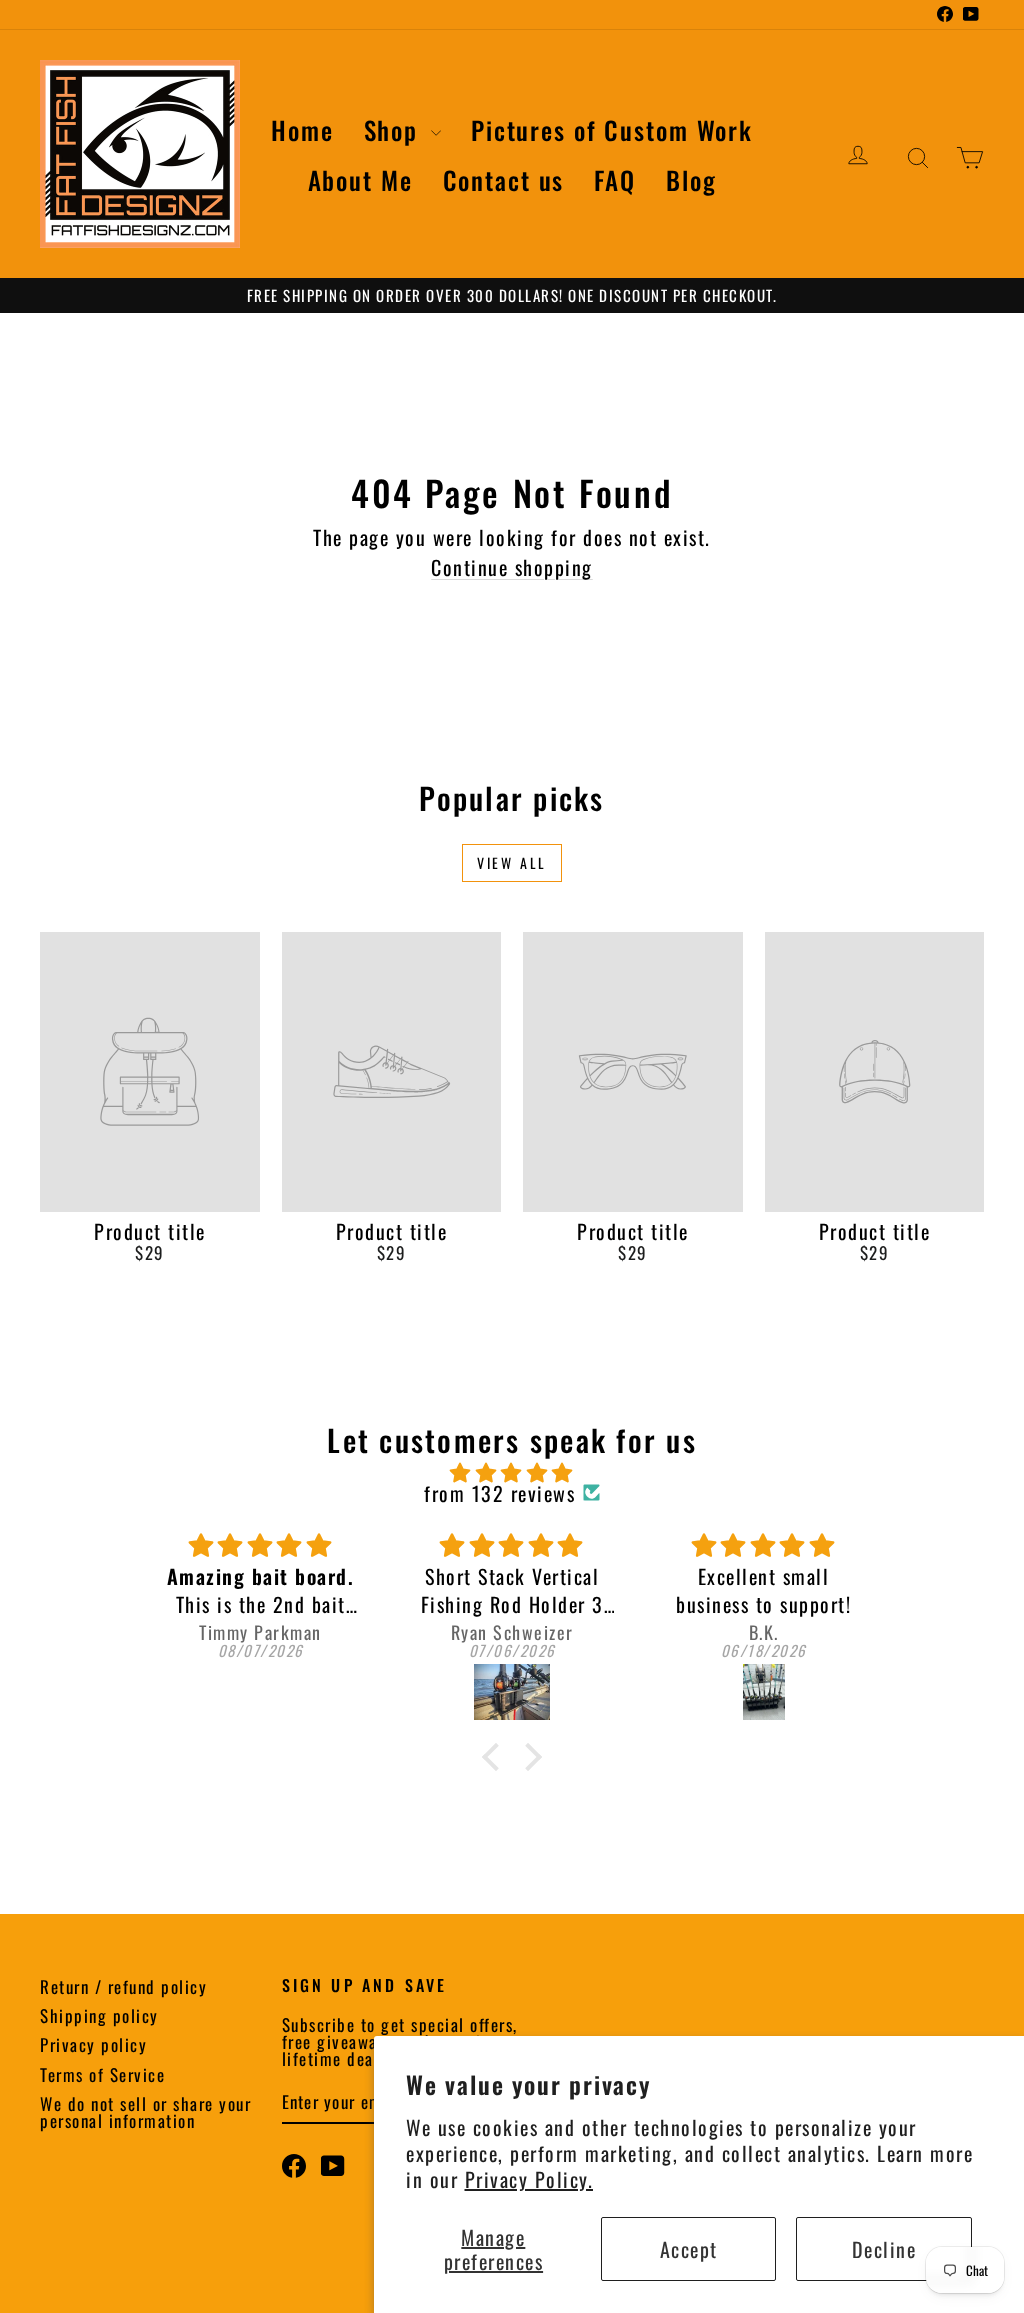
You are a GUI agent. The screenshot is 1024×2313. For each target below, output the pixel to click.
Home (302, 129)
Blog (691, 179)
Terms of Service (102, 2074)
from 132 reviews (499, 1493)
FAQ (615, 179)
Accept (689, 2249)
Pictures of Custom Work (612, 129)
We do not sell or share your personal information (145, 2112)
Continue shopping (512, 567)
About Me (360, 179)
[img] (511, 1472)
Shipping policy (99, 2015)
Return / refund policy (123, 1986)
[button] (496, 1757)
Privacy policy (93, 2044)
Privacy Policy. (529, 2179)
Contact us (504, 179)
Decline (884, 2249)
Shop (395, 129)
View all (512, 862)
